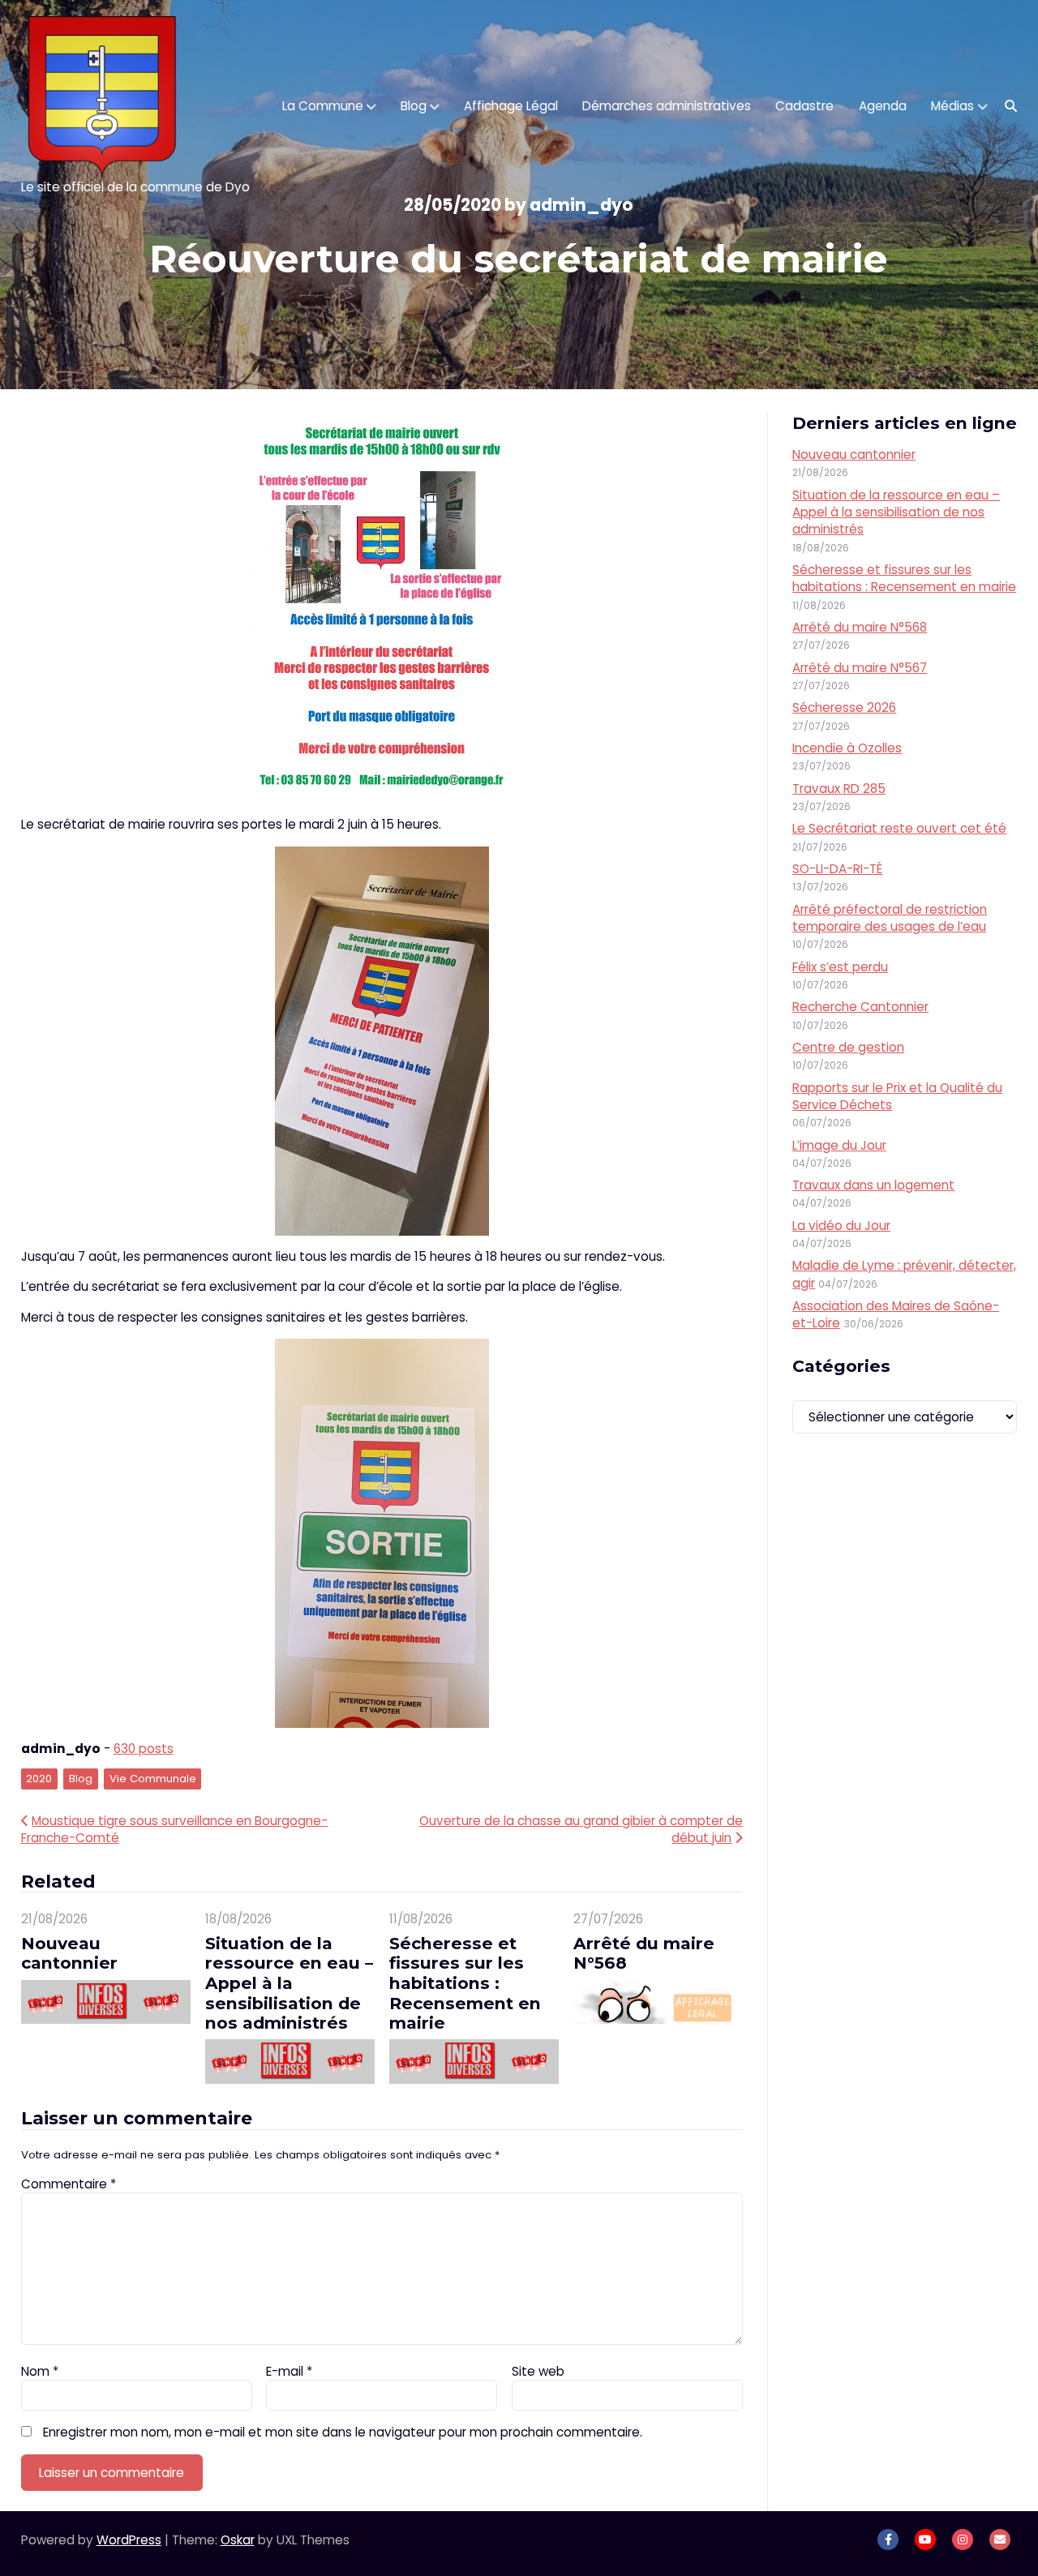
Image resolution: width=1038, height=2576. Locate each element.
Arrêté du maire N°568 (644, 1953)
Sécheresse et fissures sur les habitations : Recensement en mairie (465, 1983)
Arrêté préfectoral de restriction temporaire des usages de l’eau (890, 918)
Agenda (883, 106)
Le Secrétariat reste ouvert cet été (899, 828)
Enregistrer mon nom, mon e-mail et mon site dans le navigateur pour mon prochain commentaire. (343, 2432)
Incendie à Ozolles (847, 748)
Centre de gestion (848, 1047)
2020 (39, 1779)
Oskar (238, 2540)
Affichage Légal (511, 106)
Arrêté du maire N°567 (860, 668)
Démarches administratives (667, 106)
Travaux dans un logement (873, 1185)
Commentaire (69, 2184)
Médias (952, 106)
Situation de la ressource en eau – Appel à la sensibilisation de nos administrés (289, 1983)
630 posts (144, 1749)
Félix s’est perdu (840, 967)
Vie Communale (153, 1779)
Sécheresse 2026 (844, 707)
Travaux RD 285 (839, 789)
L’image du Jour (839, 1145)
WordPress (129, 2540)
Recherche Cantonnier (860, 1007)
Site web (538, 2371)
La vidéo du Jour (841, 1226)
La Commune (323, 106)
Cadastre (804, 106)
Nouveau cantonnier (69, 1953)
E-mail (289, 2371)
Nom (40, 2371)
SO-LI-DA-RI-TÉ (837, 869)
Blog (414, 106)
